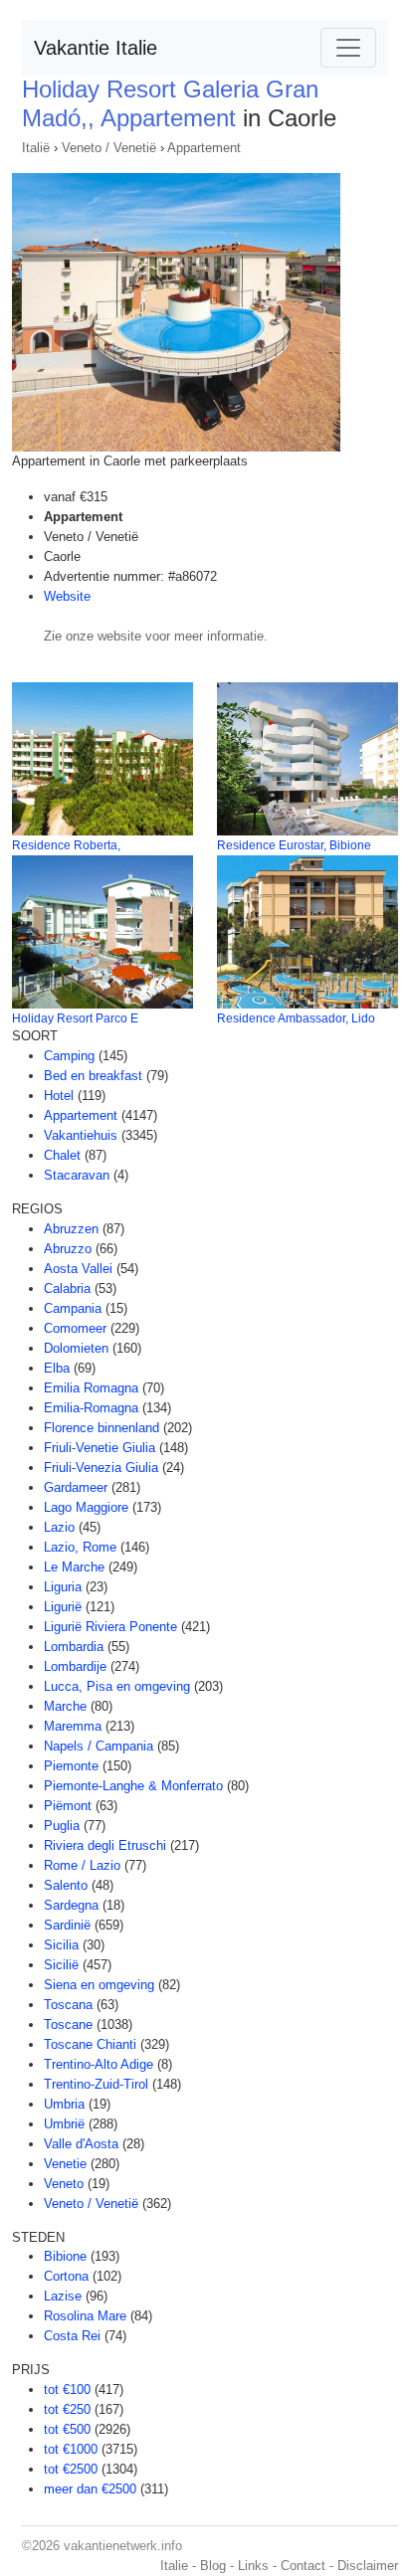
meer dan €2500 (90, 2489)
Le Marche (74, 1567)
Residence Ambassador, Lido (296, 1018)
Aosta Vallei (78, 1269)
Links (253, 2566)
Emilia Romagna (91, 1388)
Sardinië (67, 1925)
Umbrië (64, 2124)
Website (67, 596)
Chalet (62, 1155)
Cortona (66, 2276)
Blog (213, 2566)
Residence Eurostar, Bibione (294, 845)
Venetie (65, 2164)
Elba (57, 1368)
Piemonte (71, 1766)
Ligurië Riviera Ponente (110, 1627)
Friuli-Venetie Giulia (100, 1448)
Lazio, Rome (80, 1547)
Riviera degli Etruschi (105, 1845)
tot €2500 (71, 2469)
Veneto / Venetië (109, 148)
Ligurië (63, 1607)
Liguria (63, 1587)
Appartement (204, 148)
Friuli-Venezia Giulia (101, 1468)
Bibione (65, 2256)
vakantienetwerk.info (123, 2546)
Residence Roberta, (66, 845)
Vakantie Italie (96, 48)
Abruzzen (71, 1229)
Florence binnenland (102, 1428)
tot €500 (67, 2429)
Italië (36, 148)
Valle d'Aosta (81, 2144)
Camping (69, 1056)
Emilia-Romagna (91, 1408)
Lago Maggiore (86, 1507)
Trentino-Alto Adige (99, 2064)
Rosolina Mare (85, 2316)
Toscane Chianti (90, 2044)
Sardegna (71, 1905)
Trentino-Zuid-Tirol (96, 2084)
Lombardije (75, 1666)
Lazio (59, 1527)
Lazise (63, 2296)
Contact (303, 2566)
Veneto (64, 2184)
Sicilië (61, 1965)
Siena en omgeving (99, 1985)
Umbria (64, 2104)
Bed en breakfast (93, 1076)
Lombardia (74, 1647)
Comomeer (75, 1328)
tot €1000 (71, 2449)
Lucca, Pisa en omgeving (117, 1686)
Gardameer (76, 1487)
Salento (66, 1885)
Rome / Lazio (82, 1865)
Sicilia (61, 1945)
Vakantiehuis (81, 1135)
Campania (73, 1308)
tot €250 (67, 2409)
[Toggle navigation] (348, 48)
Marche (65, 1706)
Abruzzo (68, 1249)
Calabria (67, 1288)
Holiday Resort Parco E (75, 1018)
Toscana (68, 2005)
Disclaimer (368, 2566)
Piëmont (68, 1806)
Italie (174, 2566)
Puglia (62, 1826)
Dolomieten (76, 1348)
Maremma (73, 1726)
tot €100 (67, 2390)
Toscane (68, 2024)
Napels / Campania (99, 1746)
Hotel (59, 1096)
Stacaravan (77, 1175)
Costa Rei (72, 2336)
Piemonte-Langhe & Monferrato (133, 1786)
